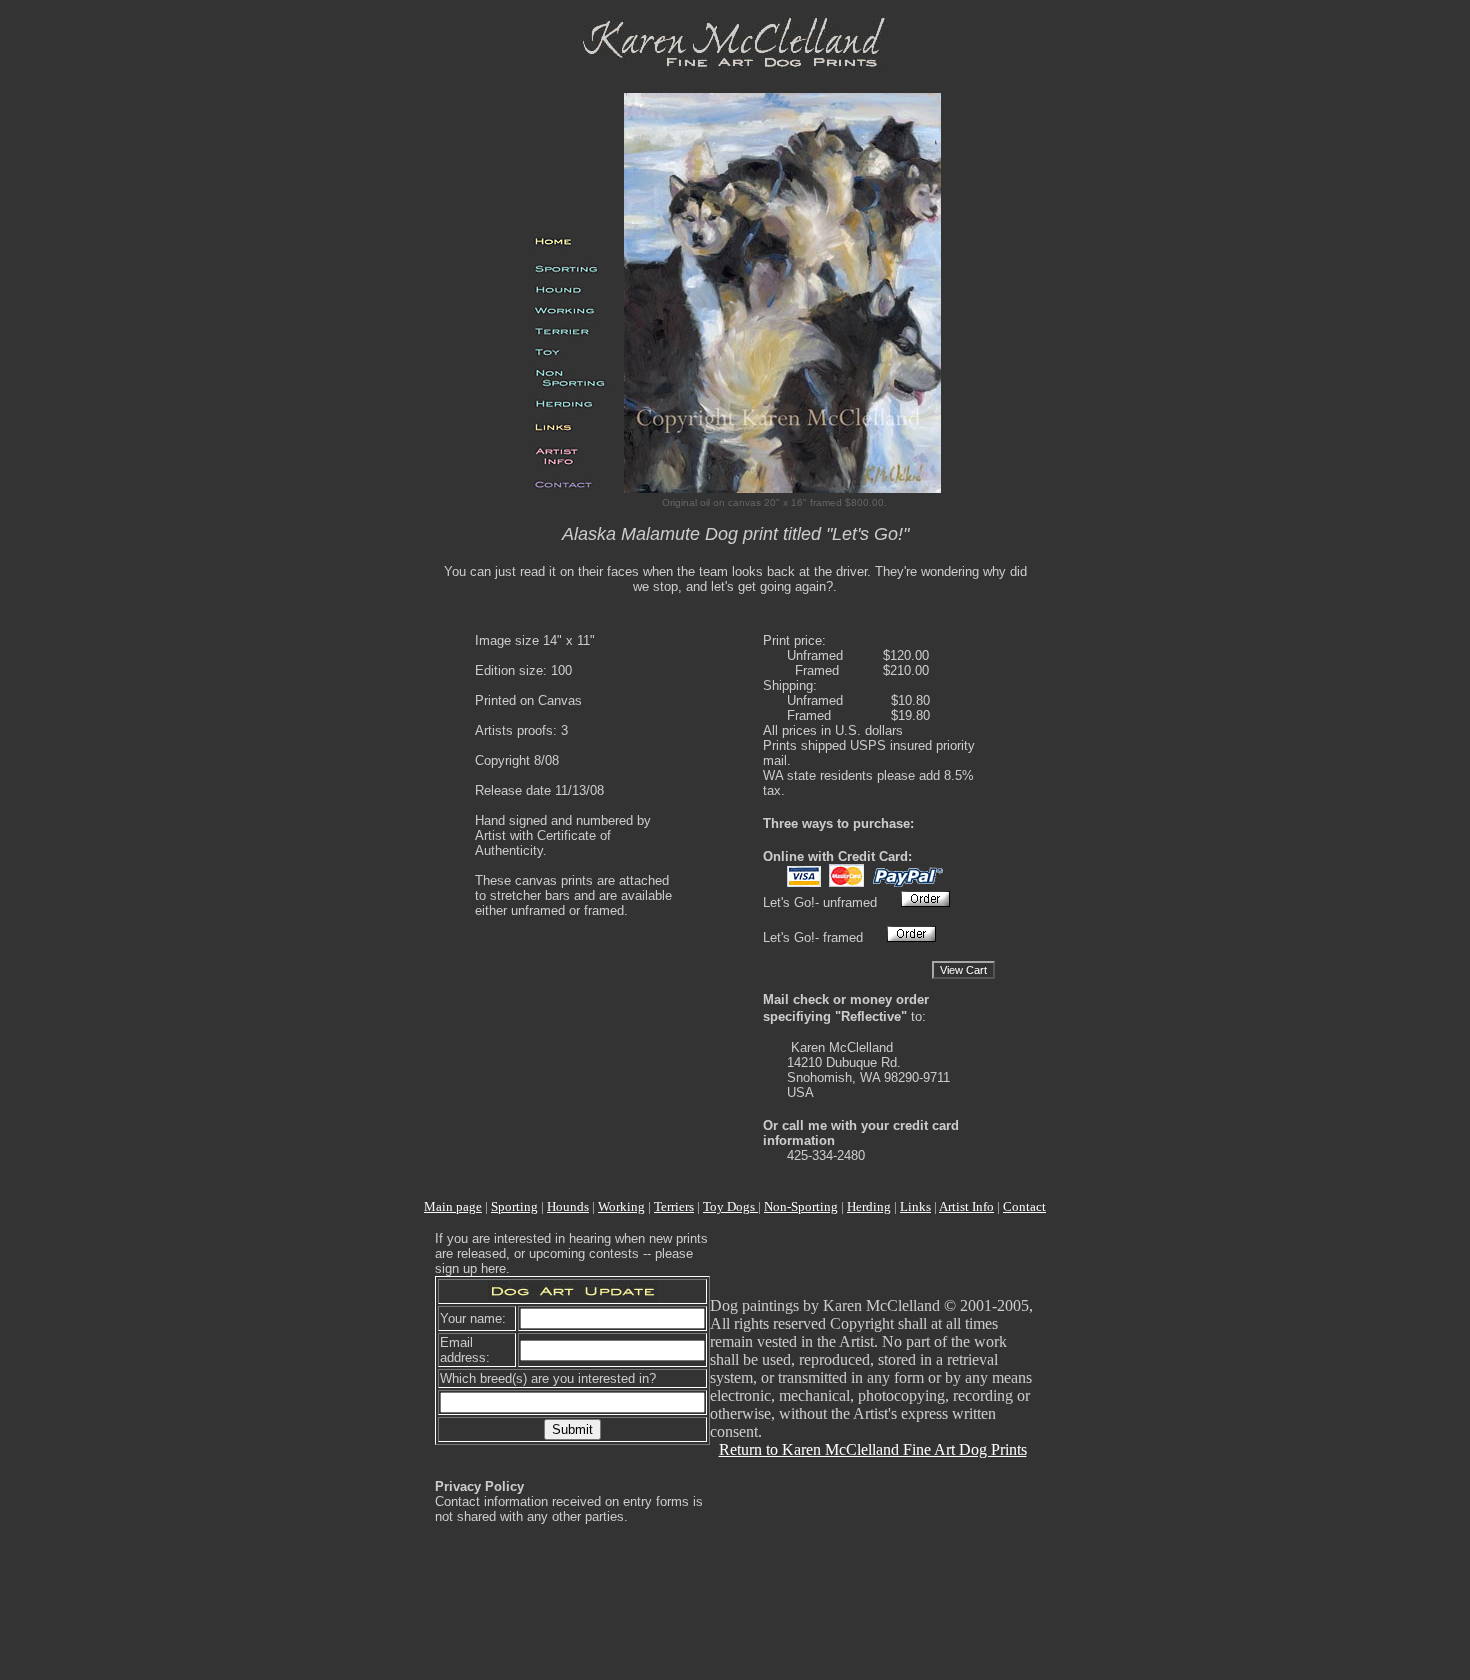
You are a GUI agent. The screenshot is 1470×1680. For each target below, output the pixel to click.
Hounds (568, 1206)
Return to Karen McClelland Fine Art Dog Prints (873, 1449)
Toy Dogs (730, 1206)
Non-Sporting (801, 1206)
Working (621, 1206)
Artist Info (966, 1206)
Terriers (674, 1206)
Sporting (514, 1206)
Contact (1024, 1206)
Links (915, 1206)
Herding (869, 1206)
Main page (453, 1206)
